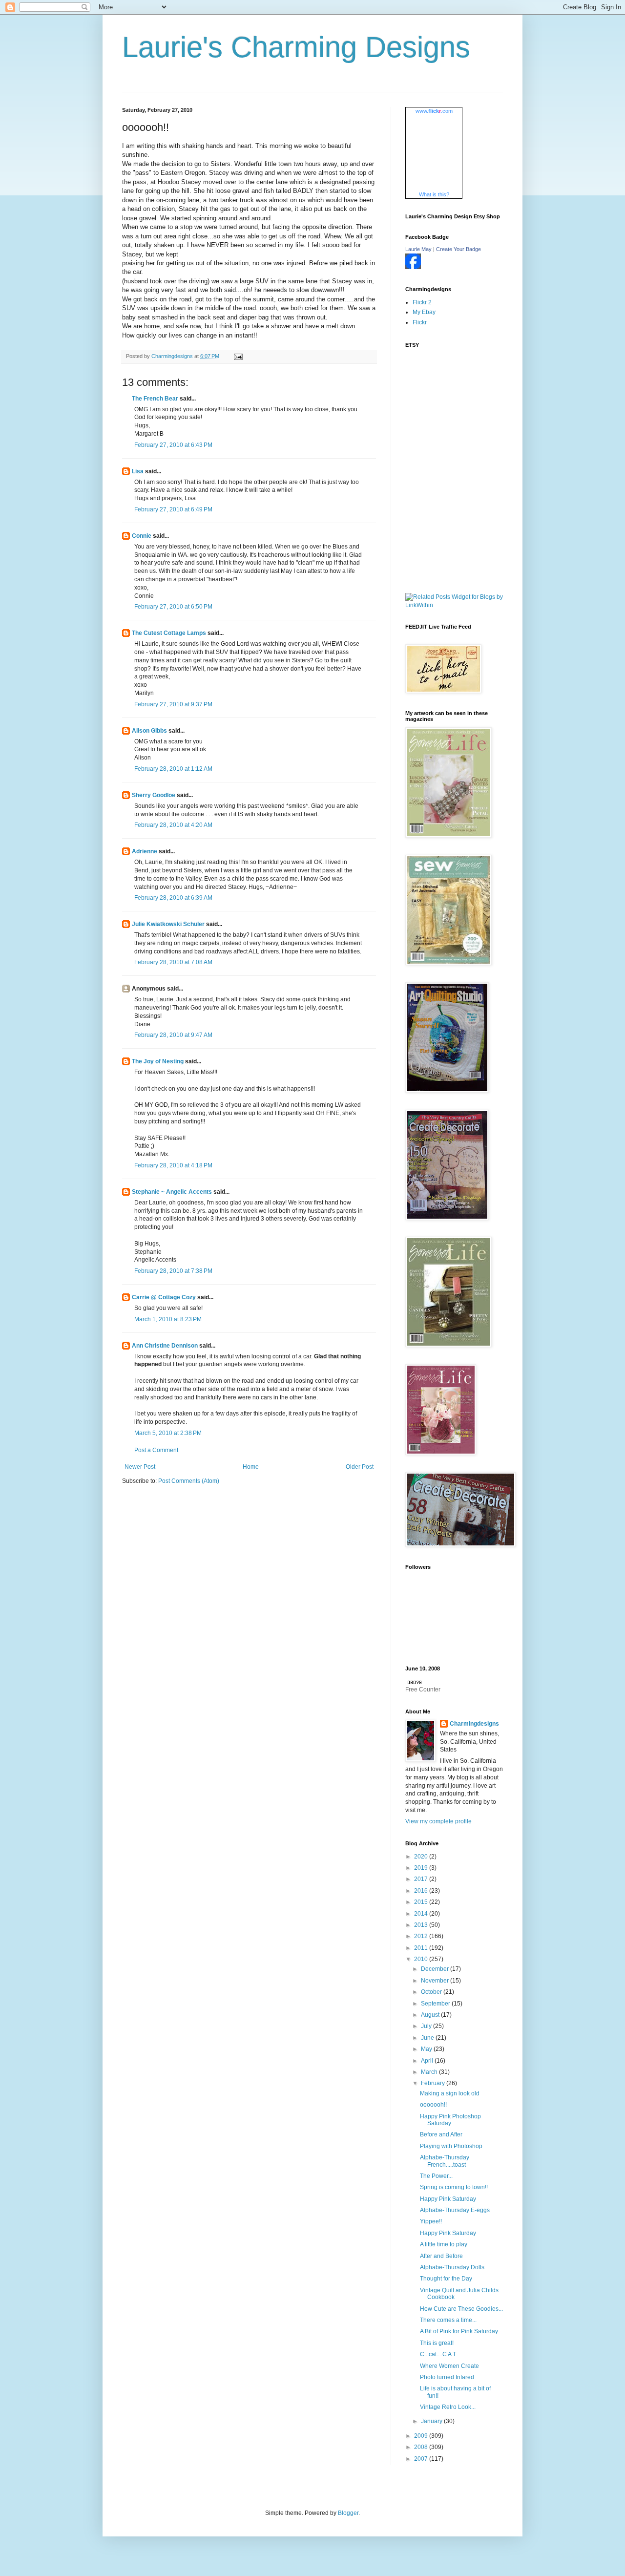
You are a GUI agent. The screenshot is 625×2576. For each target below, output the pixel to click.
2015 (422, 1902)
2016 (422, 1891)
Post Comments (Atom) (189, 1481)
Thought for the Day (446, 2279)
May (427, 2049)
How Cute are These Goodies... (461, 2309)
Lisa (138, 471)
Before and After (441, 2134)
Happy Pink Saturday (448, 2199)
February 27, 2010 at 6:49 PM (173, 509)
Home (251, 1467)
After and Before (441, 2256)
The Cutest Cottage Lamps (169, 633)
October (432, 1992)
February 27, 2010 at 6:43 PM (173, 445)
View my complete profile (438, 1821)
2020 (422, 1857)
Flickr (420, 322)
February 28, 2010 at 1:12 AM (173, 769)
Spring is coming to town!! (454, 2187)
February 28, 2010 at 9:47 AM (173, 1035)
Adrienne (145, 851)
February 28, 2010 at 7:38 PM (173, 1271)
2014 (422, 1914)
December (436, 1969)
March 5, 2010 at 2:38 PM (168, 1433)
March (430, 2072)
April (428, 2061)
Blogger (348, 2513)
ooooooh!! (433, 2105)
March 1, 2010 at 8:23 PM (168, 1319)
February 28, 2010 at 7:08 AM (173, 962)
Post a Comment (156, 1450)
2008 (422, 2447)
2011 (422, 1948)
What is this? (434, 194)
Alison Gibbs (149, 731)
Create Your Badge (458, 249)
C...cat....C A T (438, 2354)
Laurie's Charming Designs (296, 47)
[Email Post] (238, 356)
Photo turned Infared (447, 2377)
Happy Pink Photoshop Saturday (450, 2120)
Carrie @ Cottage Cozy (164, 1297)
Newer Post (140, 1467)
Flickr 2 (422, 302)
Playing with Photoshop (451, 2146)
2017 (422, 1879)
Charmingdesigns (474, 1724)
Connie (142, 536)
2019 (422, 1868)
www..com (434, 111)
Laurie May (418, 249)
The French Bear (155, 399)
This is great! (437, 2343)
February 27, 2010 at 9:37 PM (173, 704)
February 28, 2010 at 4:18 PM (173, 1165)
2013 (422, 1925)
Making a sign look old (450, 2093)
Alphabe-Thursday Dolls (452, 2267)
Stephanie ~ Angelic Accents (172, 1192)
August (431, 2015)
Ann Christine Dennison (165, 1346)
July (427, 2026)
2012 (422, 1936)
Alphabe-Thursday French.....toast (445, 2161)
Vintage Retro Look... (448, 2407)
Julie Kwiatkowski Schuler (168, 924)
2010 (422, 1959)
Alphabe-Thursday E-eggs (455, 2210)
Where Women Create (449, 2366)
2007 (422, 2459)
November (436, 1981)
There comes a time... (448, 2320)
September (436, 2004)
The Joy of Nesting (158, 1061)
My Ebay (424, 312)
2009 (422, 2436)
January (432, 2421)
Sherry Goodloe (154, 795)
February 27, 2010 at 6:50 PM (173, 607)
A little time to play (444, 2244)
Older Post (360, 1467)
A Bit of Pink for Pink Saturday (459, 2331)
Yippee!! (431, 2221)
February (434, 2083)
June (428, 2038)
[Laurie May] (413, 267)
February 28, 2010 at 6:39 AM (173, 898)
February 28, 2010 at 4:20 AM (173, 825)
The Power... (436, 2176)
